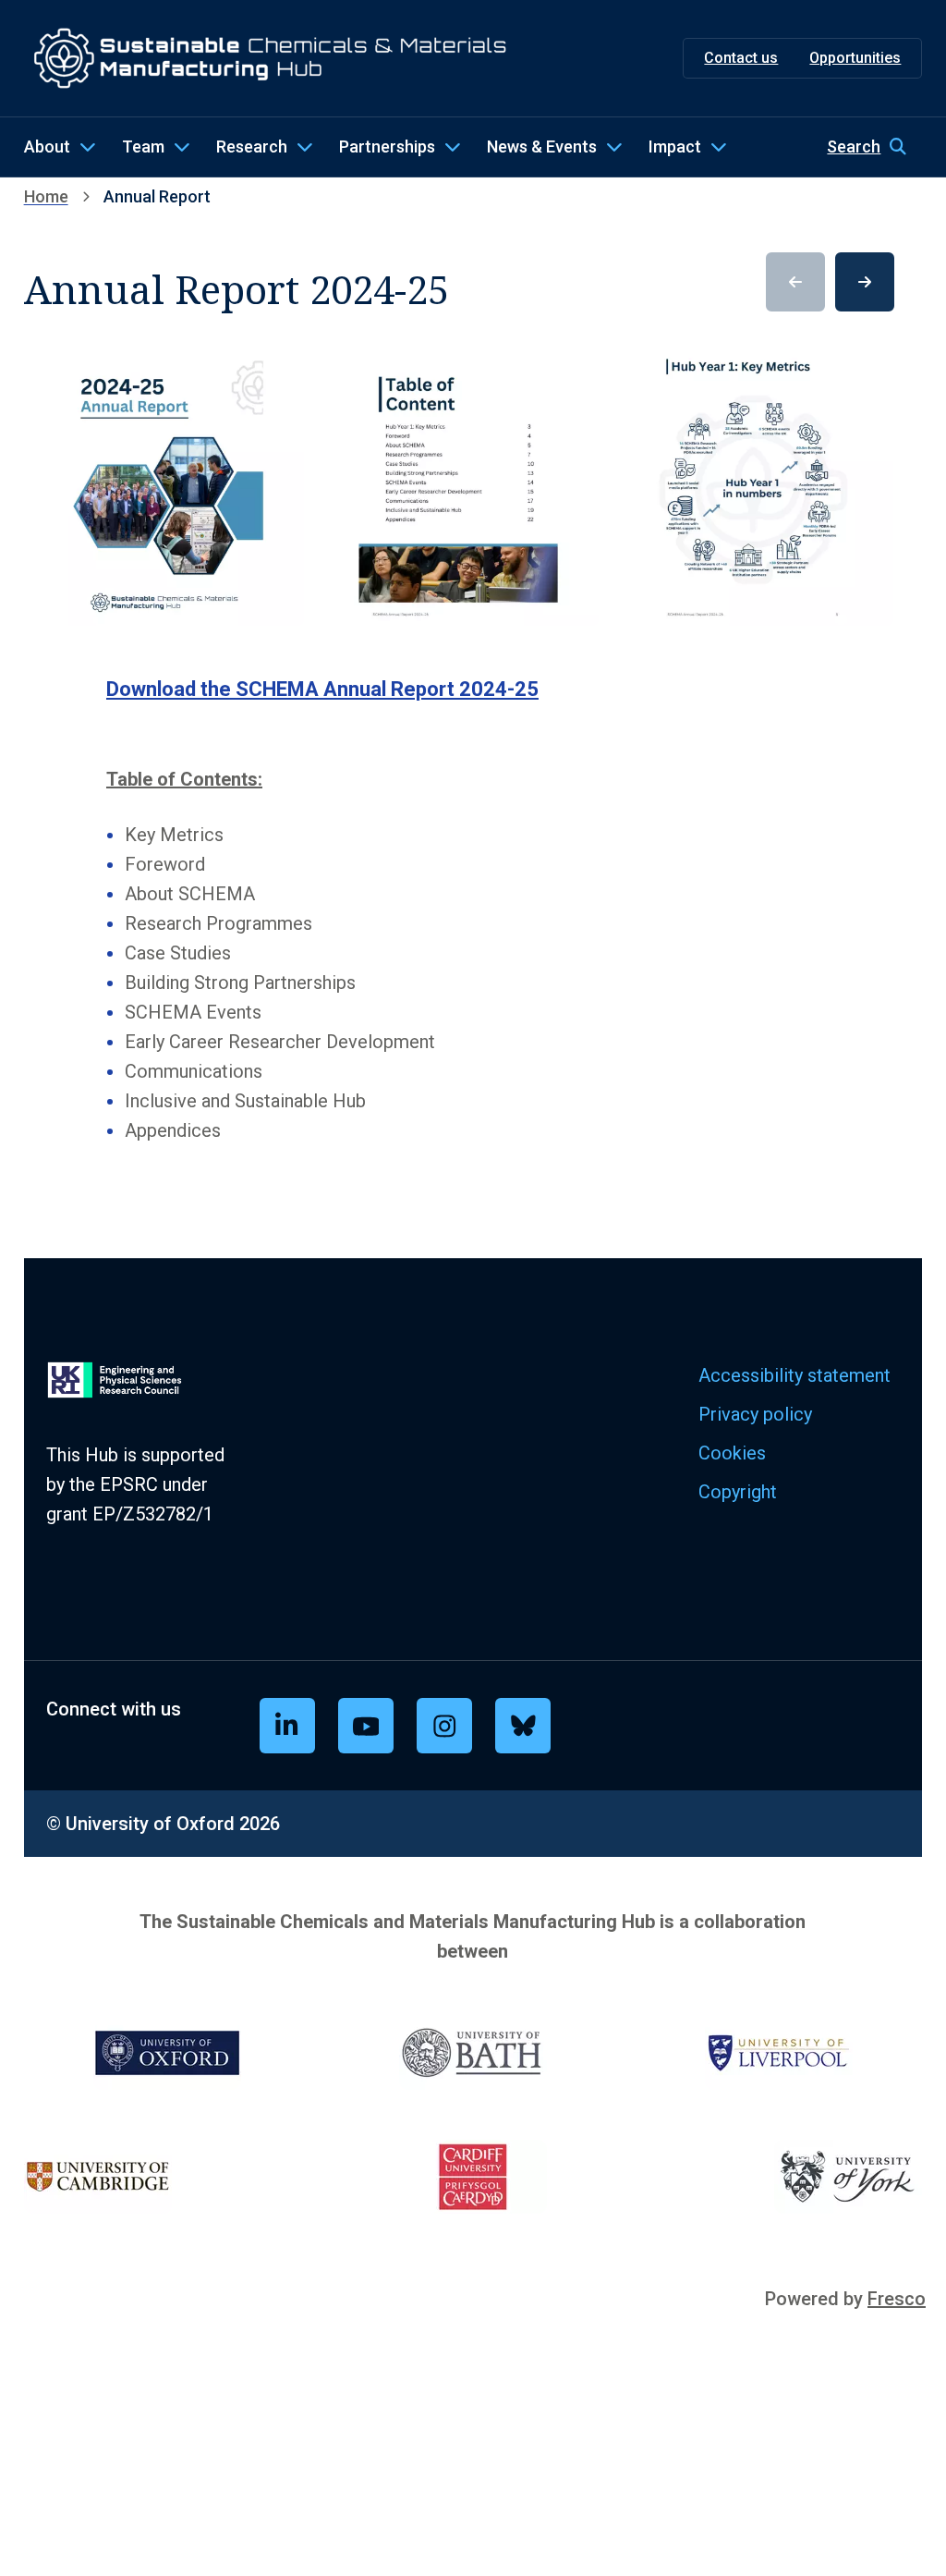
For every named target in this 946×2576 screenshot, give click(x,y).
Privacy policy (755, 1414)
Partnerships (387, 147)
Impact (675, 147)
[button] (874, 147)
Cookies (732, 1453)
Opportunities (855, 58)
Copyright (738, 1492)
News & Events (542, 147)
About (47, 147)
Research (252, 147)
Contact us (741, 58)
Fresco (897, 2299)
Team (143, 147)
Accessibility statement (794, 1375)
